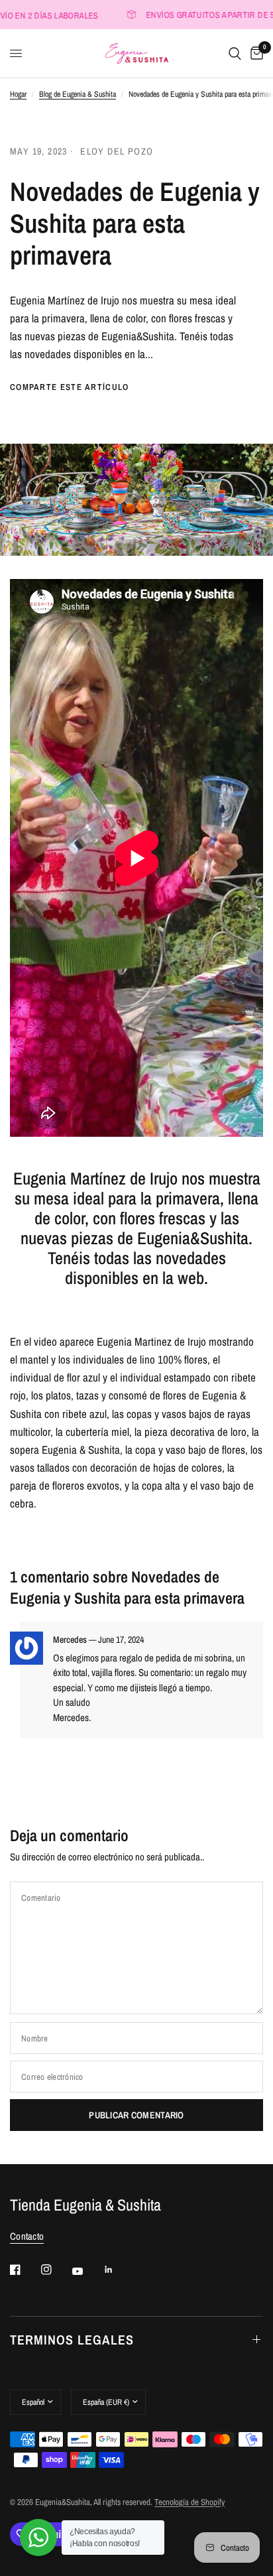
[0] (254, 53)
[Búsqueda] (235, 53)
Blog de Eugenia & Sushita (78, 94)
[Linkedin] (118, 2270)
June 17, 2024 (121, 1640)
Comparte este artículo (70, 387)
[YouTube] (87, 2272)
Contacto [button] (27, 2236)
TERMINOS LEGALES (72, 2340)
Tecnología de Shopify (190, 2502)
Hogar (18, 94)
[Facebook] (25, 2270)
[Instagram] (56, 2270)
